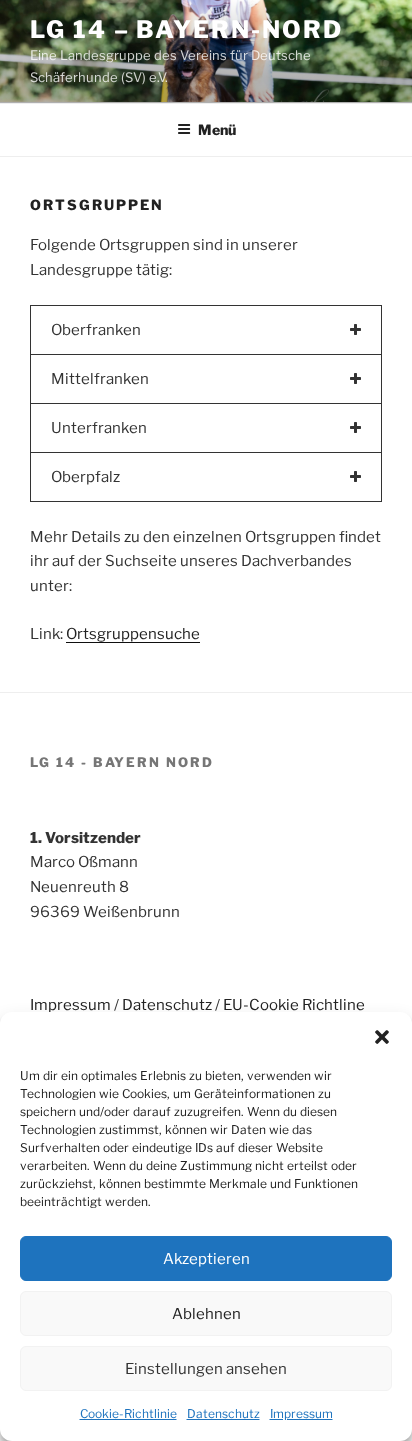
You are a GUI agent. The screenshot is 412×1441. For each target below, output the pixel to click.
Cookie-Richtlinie (128, 1413)
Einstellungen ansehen (206, 1369)
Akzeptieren (206, 1259)
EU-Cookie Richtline (294, 1005)
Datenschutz (223, 1413)
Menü (217, 129)
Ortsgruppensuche (133, 634)
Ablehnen (206, 1314)
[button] (382, 1037)
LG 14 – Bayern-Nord (186, 29)
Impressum (301, 1413)
